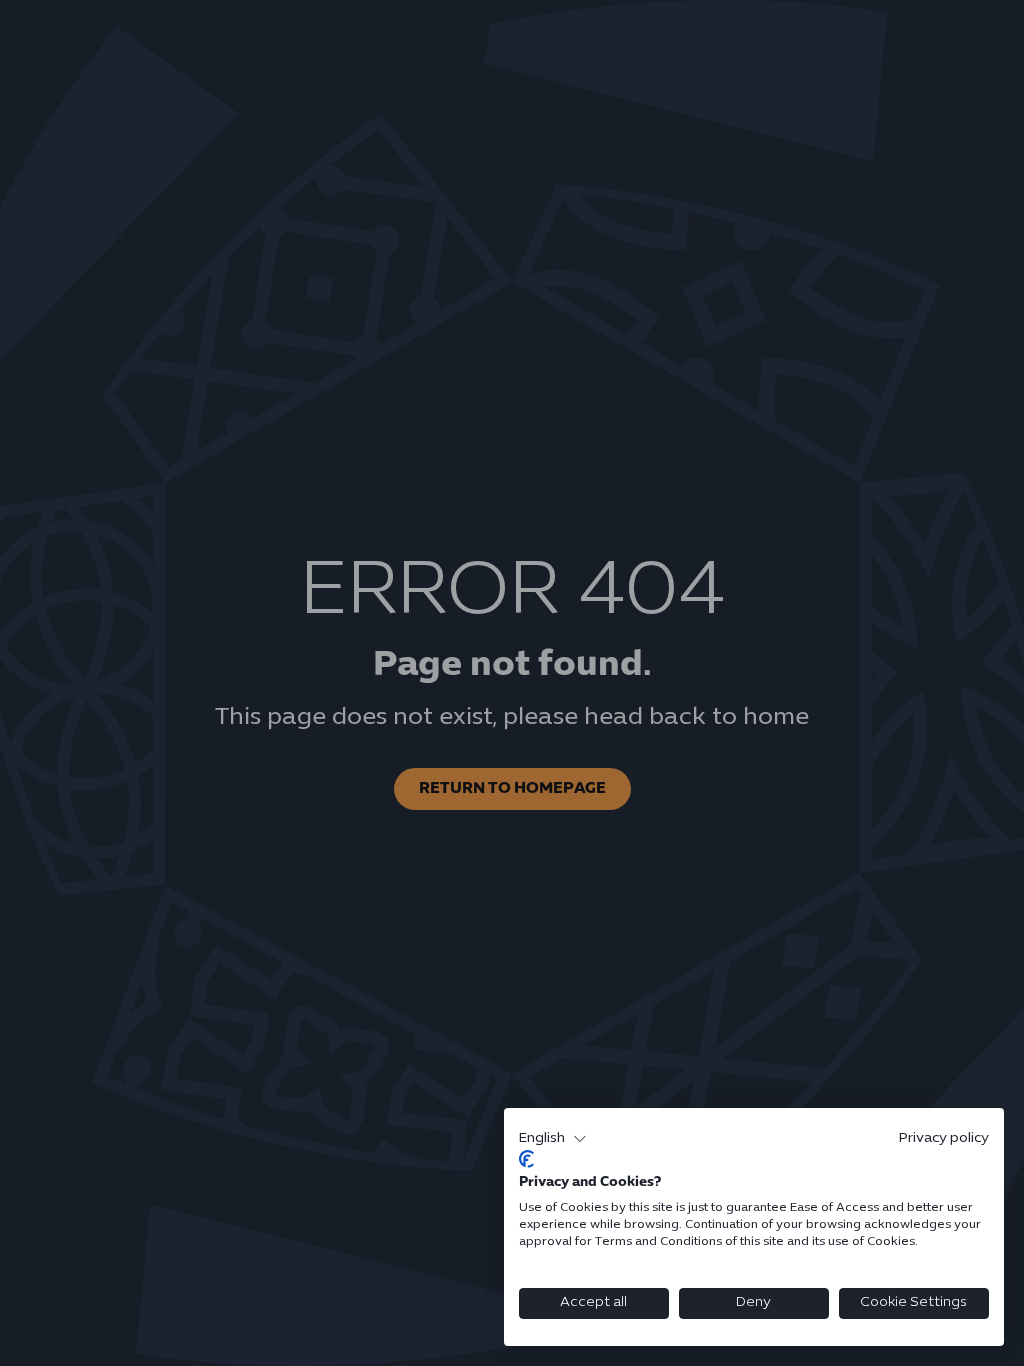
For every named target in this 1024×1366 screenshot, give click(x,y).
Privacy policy (944, 1138)
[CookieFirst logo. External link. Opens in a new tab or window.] (526, 1159)
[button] (553, 1139)
